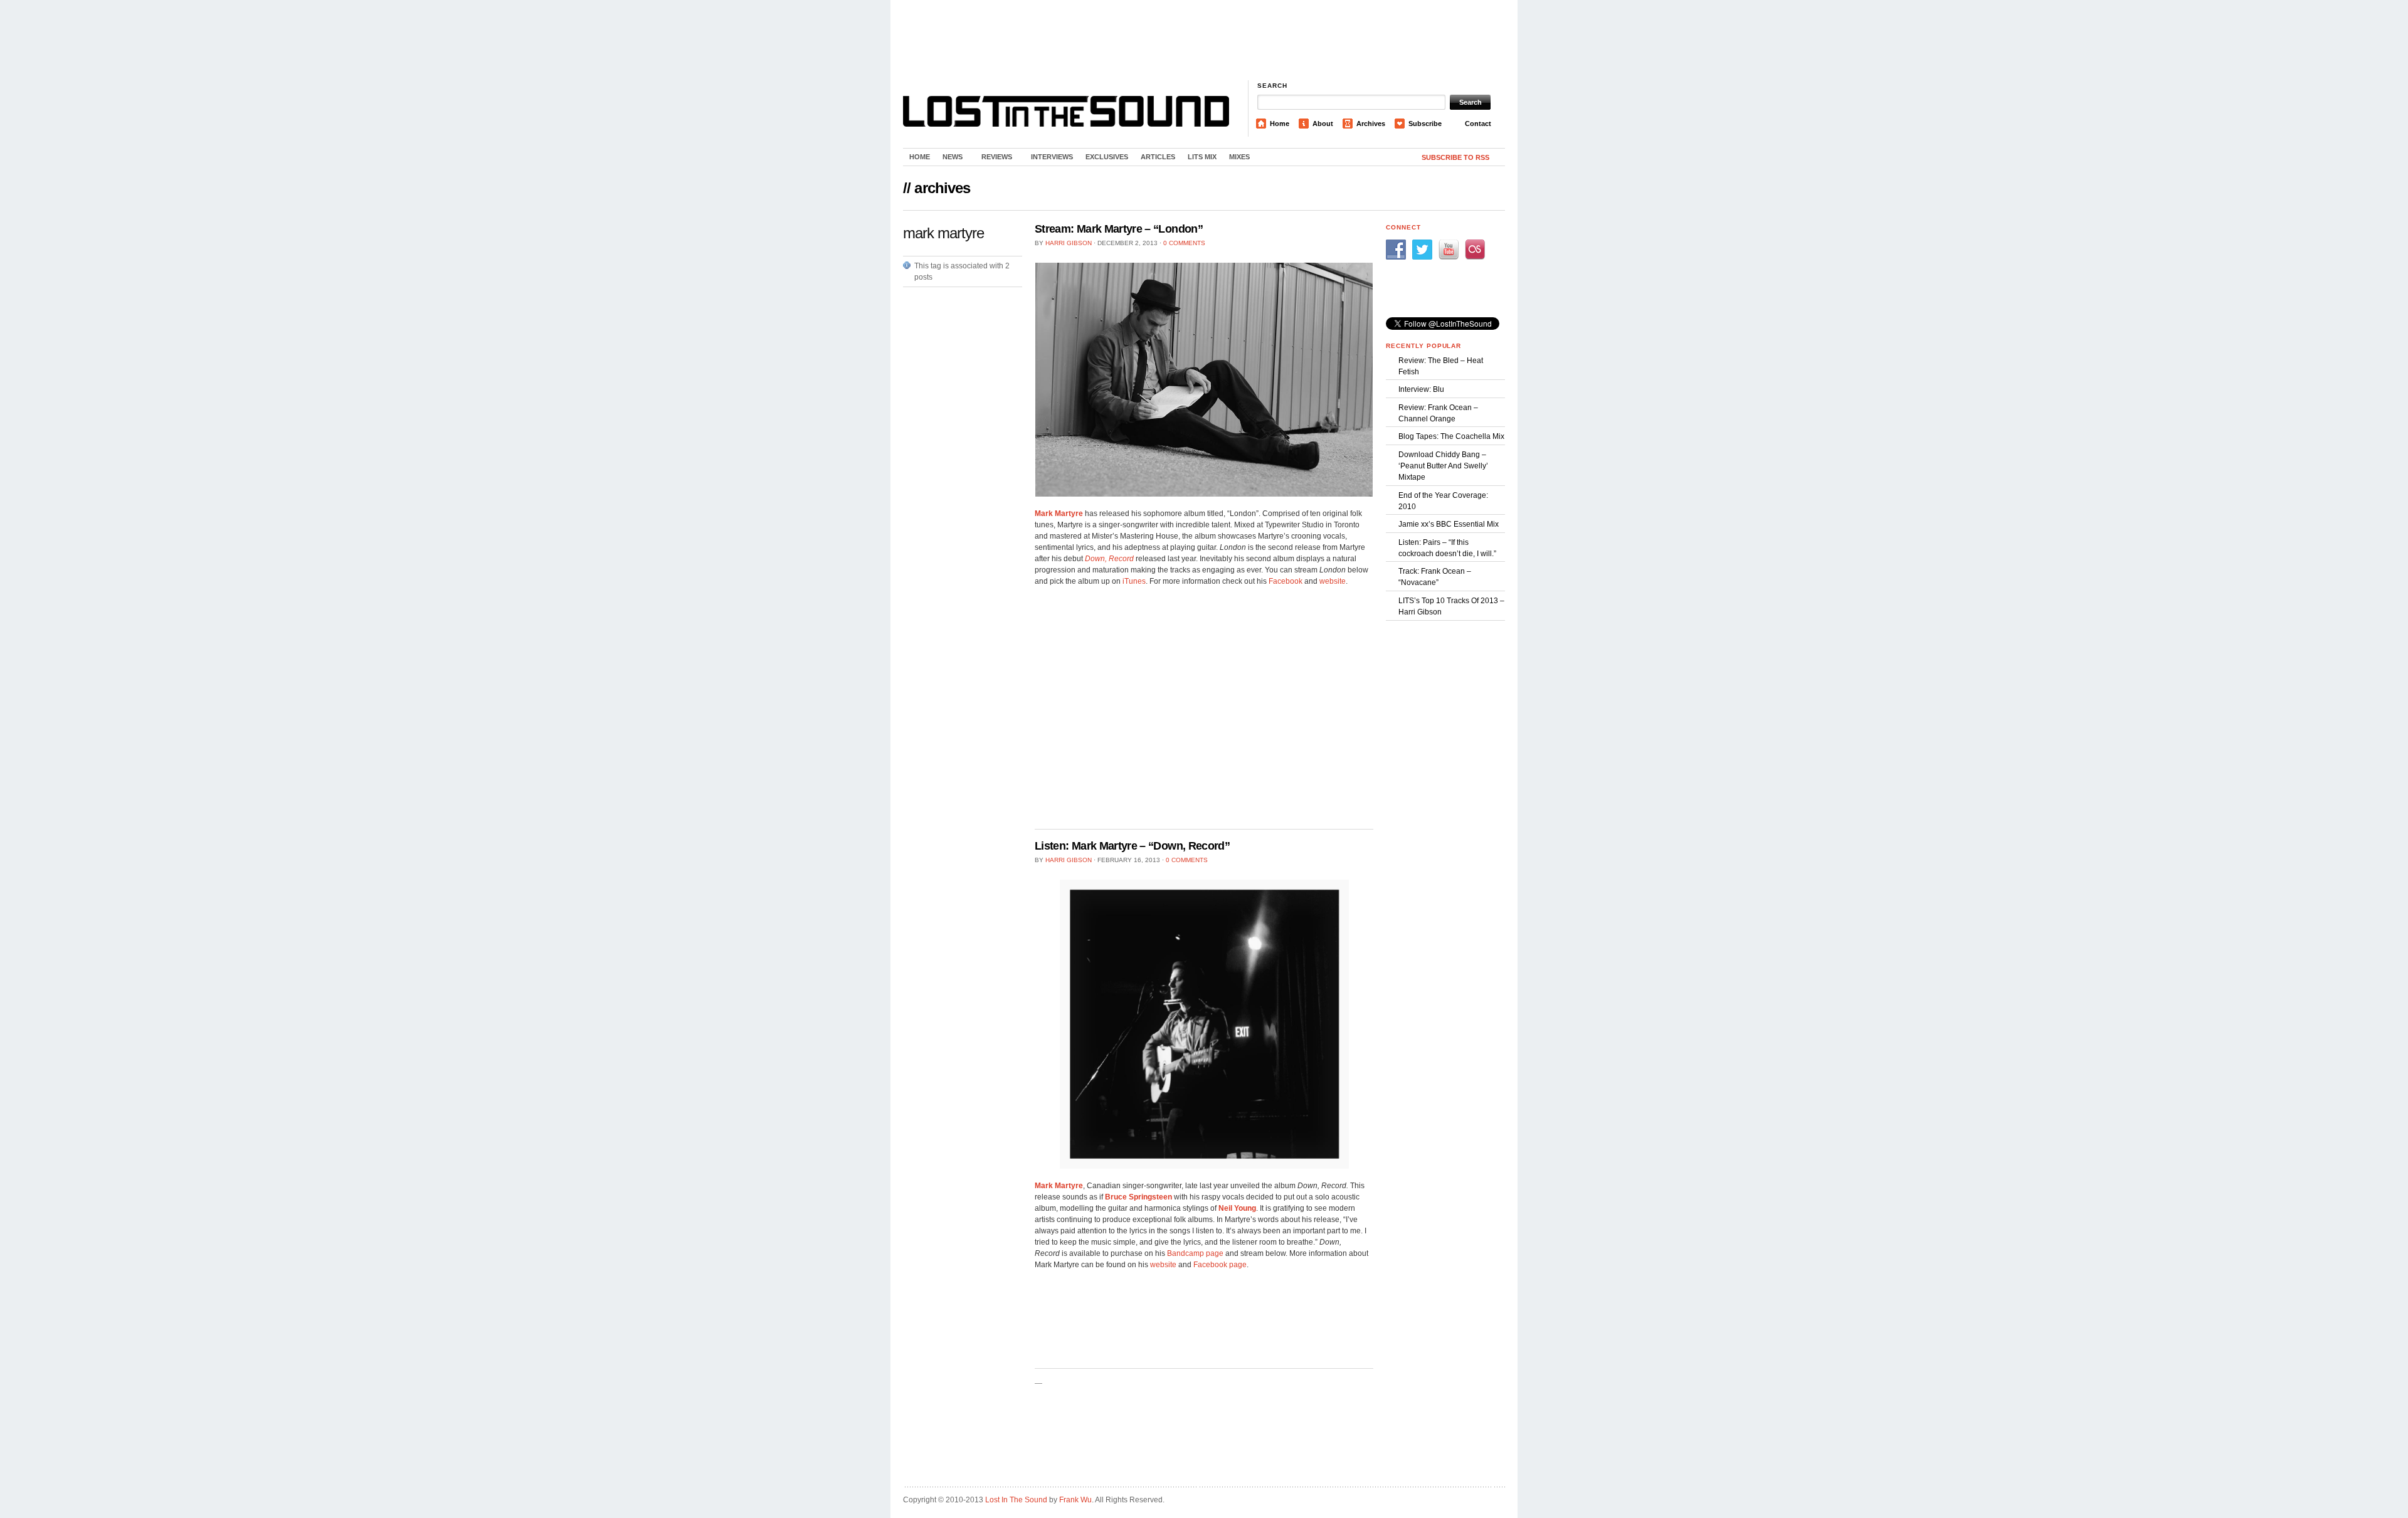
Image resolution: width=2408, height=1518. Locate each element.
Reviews (994, 159)
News (949, 159)
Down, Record (1109, 559)
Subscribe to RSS (1455, 157)
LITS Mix (1202, 157)
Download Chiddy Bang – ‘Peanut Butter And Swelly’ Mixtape (1443, 466)
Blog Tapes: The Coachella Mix (1451, 436)
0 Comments (1184, 243)
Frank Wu (1075, 1500)
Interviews (1052, 157)
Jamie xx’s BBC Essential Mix (1449, 524)
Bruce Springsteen (1138, 1197)
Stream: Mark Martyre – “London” (1119, 229)
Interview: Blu (1421, 389)
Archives (1371, 124)
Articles (1158, 157)
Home (1280, 124)
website (1333, 581)
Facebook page (1220, 1265)
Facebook (1286, 581)
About (1323, 124)
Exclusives (1107, 157)
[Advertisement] (1204, 41)
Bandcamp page (1195, 1253)
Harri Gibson (1069, 243)
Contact (1478, 124)
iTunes (1134, 581)
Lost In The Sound (1016, 1500)
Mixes (1239, 157)
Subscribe (1425, 124)
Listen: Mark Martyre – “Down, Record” (1132, 846)
